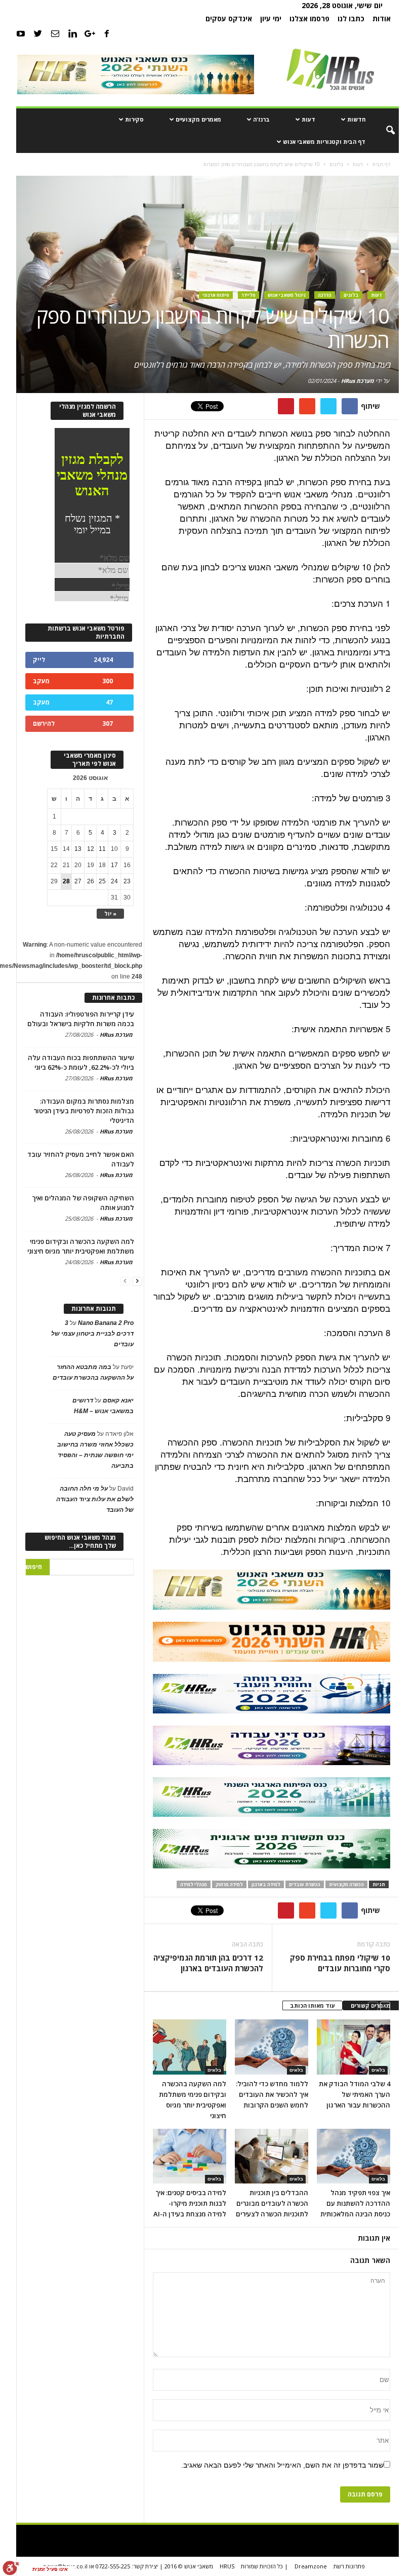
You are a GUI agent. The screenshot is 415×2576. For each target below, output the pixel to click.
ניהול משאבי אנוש (287, 295)
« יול (110, 913)
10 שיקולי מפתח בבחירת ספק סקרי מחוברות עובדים (340, 1963)
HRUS (227, 2566)
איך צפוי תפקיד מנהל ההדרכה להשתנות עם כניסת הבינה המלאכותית (355, 2203)
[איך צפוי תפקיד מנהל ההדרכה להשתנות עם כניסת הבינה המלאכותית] (354, 2156)
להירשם (44, 724)
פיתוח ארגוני (216, 295)
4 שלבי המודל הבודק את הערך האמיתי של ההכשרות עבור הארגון (355, 2094)
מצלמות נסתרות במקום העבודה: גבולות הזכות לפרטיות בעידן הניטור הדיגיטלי (84, 1111)
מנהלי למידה (194, 1884)
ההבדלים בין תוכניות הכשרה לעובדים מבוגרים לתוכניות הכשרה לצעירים (272, 2203)
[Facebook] (107, 33)
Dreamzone (311, 2566)
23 (127, 881)
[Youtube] (21, 33)
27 (78, 881)
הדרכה (325, 295)
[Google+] (90, 33)
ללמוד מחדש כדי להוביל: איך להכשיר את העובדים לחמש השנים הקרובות (272, 2094)
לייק (39, 660)
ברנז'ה (261, 119)
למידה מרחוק (229, 1884)
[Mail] (55, 33)
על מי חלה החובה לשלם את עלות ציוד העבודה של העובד (95, 1499)
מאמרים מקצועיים (198, 119)
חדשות (356, 119)
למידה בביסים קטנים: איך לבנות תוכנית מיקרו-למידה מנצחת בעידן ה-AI (190, 2203)
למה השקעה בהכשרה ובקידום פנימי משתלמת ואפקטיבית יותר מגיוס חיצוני (81, 1246)
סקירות (134, 119)
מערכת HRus (358, 381)
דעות (308, 119)
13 (78, 849)
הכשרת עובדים (305, 1884)
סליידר (248, 295)
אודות (382, 18)
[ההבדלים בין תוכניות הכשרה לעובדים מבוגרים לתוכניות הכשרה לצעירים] (272, 2156)
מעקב (41, 681)
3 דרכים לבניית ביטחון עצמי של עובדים (92, 1334)
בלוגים (351, 295)
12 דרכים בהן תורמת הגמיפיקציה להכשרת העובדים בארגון (208, 1963)
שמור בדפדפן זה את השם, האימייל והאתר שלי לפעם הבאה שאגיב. (282, 2465)
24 (114, 881)
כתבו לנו (351, 18)
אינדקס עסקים (229, 18)
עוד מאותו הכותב (313, 2005)
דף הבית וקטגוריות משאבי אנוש (324, 142)
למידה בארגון (266, 1884)
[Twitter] (38, 33)
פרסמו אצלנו (309, 18)
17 (114, 865)
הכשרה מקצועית (346, 1884)
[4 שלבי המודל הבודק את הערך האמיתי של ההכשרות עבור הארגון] (354, 2047)
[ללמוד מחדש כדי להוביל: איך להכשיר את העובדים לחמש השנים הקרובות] (272, 2047)
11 (102, 849)
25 (102, 881)
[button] (384, 131)
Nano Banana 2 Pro (106, 1323)
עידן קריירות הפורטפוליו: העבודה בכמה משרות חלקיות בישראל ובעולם (81, 1019)
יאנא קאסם (118, 1400)
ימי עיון (271, 18)
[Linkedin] (72, 33)
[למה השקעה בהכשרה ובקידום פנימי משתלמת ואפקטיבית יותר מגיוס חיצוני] (190, 2047)
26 (91, 881)
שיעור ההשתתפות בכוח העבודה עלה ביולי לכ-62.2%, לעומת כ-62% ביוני (81, 1062)
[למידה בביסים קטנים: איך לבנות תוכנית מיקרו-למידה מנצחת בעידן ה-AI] (190, 2156)
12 (91, 849)
